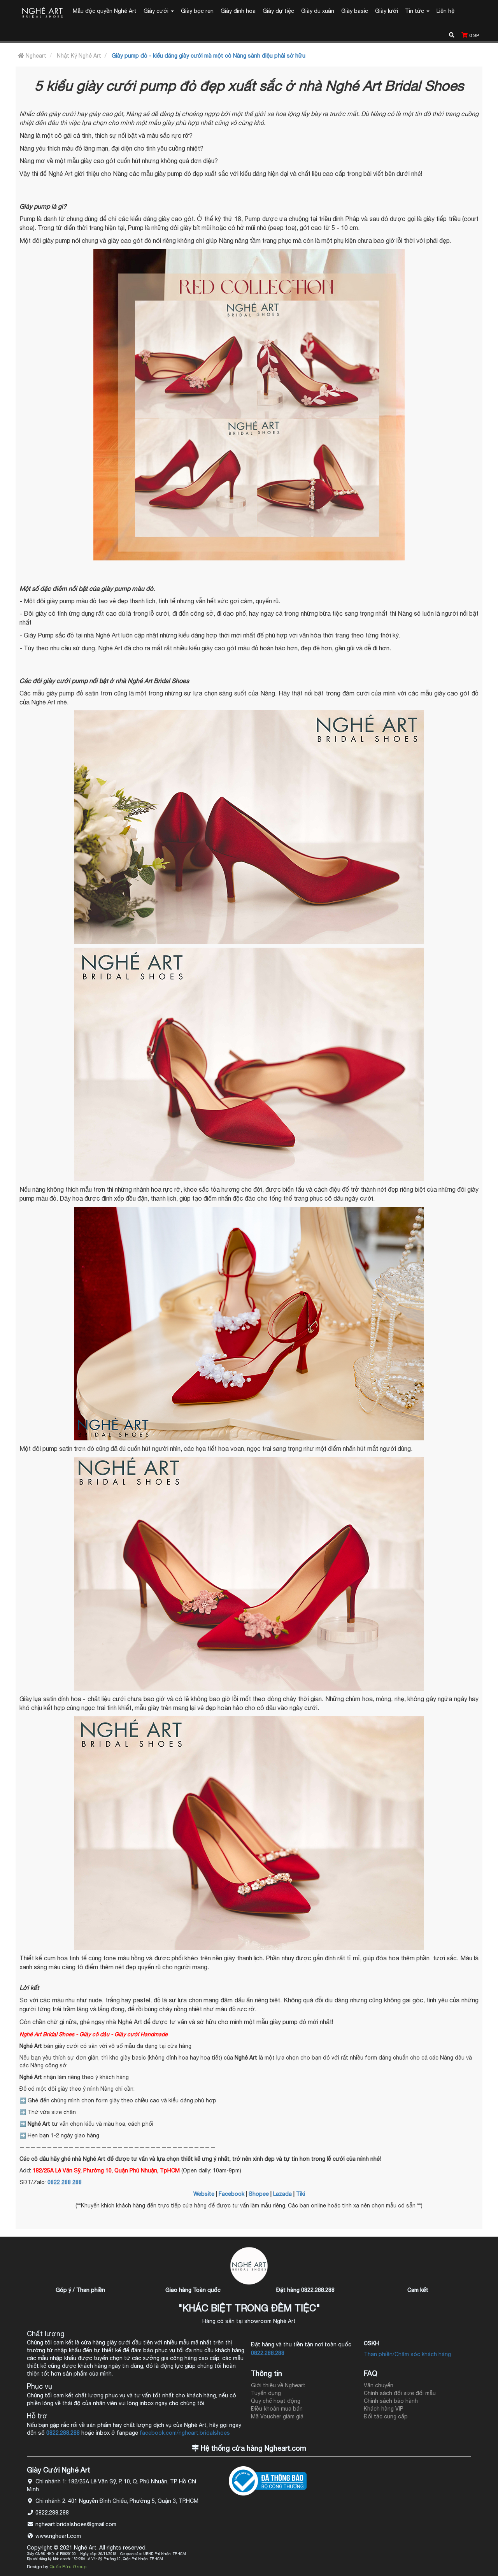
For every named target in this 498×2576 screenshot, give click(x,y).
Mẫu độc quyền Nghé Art (105, 11)
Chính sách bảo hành (391, 2401)
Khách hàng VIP (384, 2409)
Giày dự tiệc (278, 11)
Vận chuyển (379, 2385)
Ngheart (35, 56)
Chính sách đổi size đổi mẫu (400, 2393)
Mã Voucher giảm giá (277, 2416)
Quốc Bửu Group (68, 2567)
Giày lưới (387, 11)
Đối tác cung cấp (386, 2416)
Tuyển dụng (266, 2393)
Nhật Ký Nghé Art (79, 56)
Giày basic (355, 11)
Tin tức (415, 11)
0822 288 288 (65, 2182)
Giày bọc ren (197, 11)
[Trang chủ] (42, 13)
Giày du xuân (318, 11)
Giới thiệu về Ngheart (278, 2385)
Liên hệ (445, 11)
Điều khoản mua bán (277, 2409)
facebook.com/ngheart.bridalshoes (185, 2433)
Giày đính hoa (238, 11)
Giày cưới (157, 11)
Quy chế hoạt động (276, 2401)
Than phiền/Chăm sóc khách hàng (407, 2354)
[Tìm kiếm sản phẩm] (452, 34)
